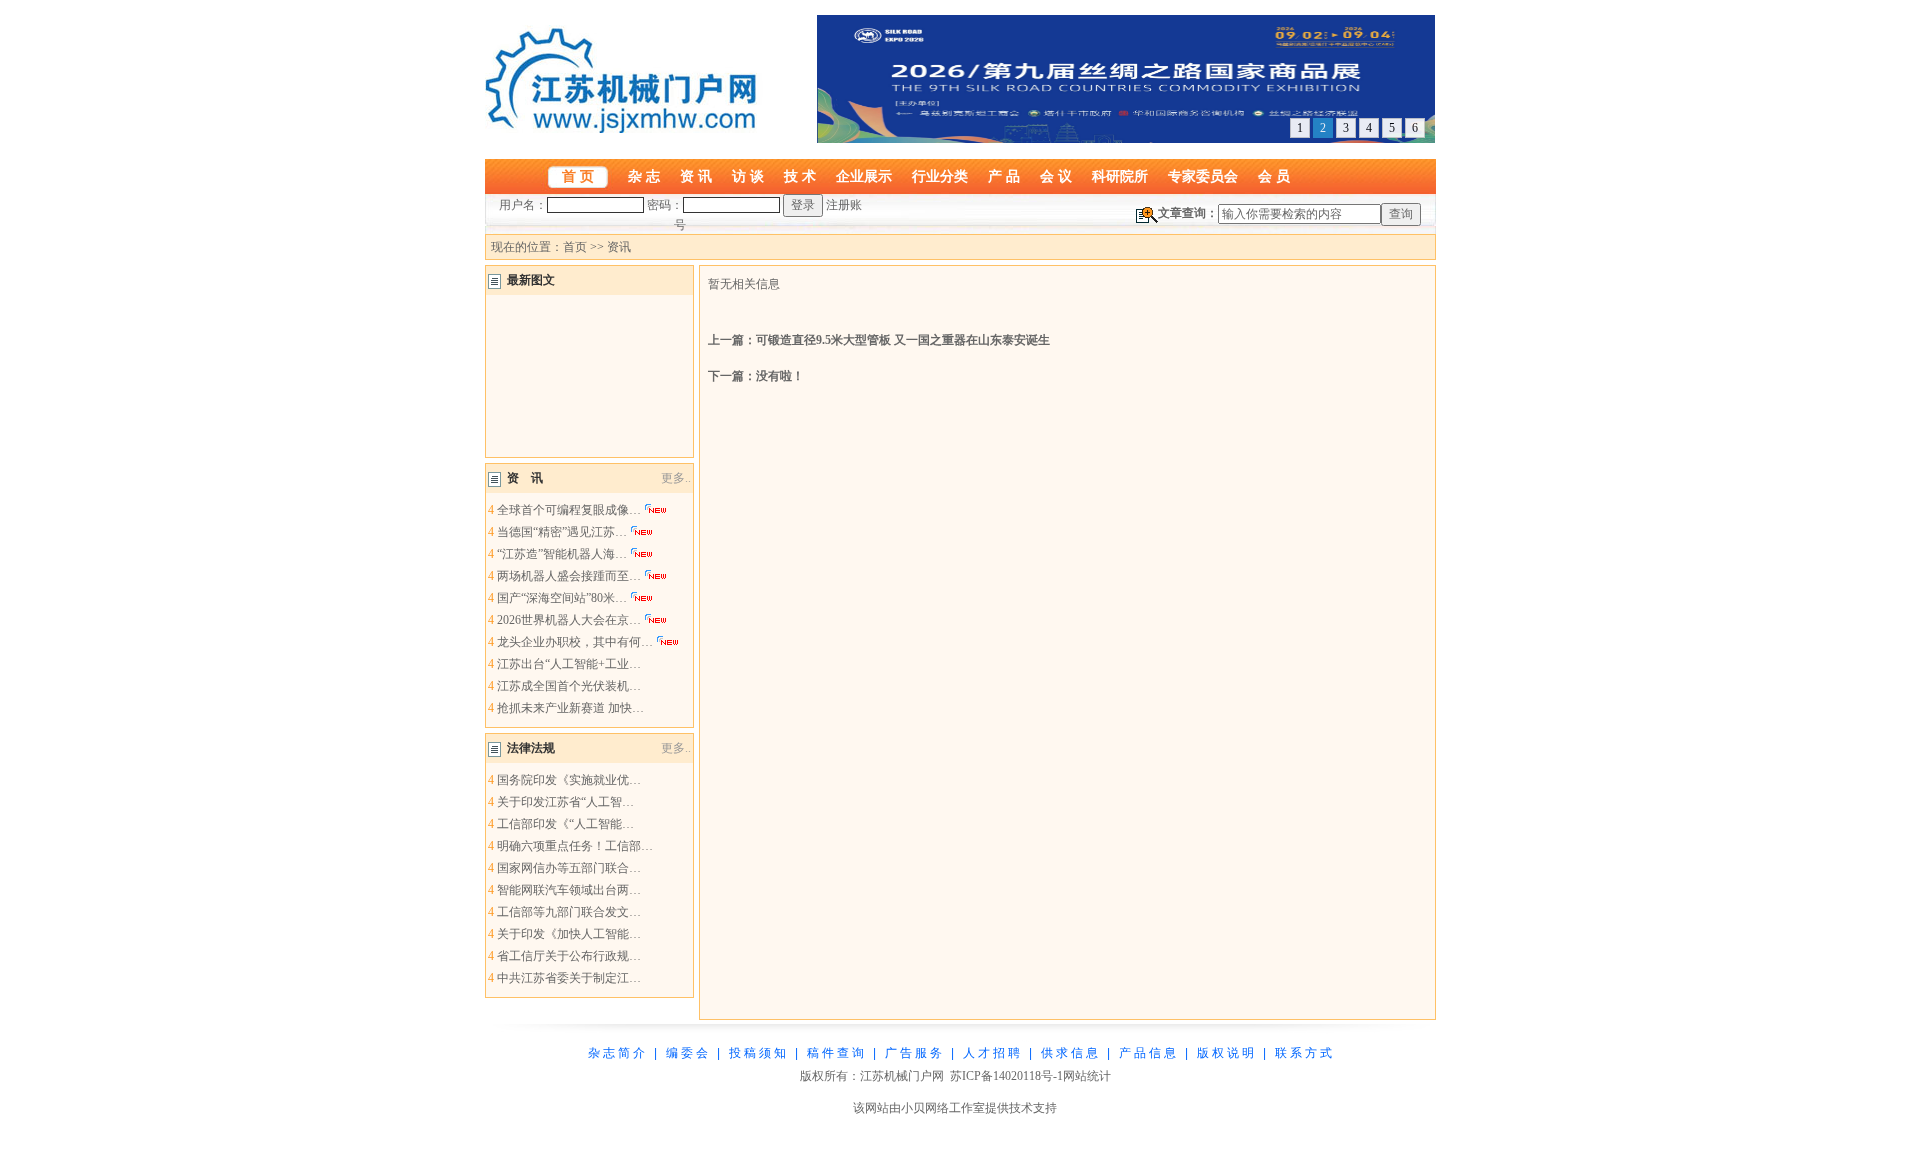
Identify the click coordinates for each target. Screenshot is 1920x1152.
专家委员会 (1203, 176)
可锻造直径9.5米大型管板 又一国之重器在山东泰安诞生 (903, 340)
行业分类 (940, 176)
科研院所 (1120, 176)
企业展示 (864, 176)
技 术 (800, 176)
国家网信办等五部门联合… (569, 868)
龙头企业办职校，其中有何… (575, 642)
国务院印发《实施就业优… (569, 780)
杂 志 (644, 176)
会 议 (1056, 176)
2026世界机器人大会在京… (569, 620)
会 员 (1274, 176)
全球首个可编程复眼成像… (569, 510)
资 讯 (696, 176)
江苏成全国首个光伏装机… (569, 686)
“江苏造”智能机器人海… (562, 554)
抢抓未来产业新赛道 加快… (570, 708)
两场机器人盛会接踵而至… (569, 576)
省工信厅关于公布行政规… (569, 956)
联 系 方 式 (1303, 1053)
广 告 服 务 (913, 1053)
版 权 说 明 (1225, 1053)
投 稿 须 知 (757, 1053)
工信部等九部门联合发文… (569, 912)
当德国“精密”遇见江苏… (562, 532)
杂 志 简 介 (616, 1053)
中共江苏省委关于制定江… (569, 978)
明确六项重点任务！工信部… (575, 846)
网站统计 (1087, 1076)
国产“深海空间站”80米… (562, 598)
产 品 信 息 (1147, 1053)
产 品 (1004, 176)
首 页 (578, 176)
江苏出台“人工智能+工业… (569, 664)
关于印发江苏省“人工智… (565, 802)
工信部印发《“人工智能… (565, 824)
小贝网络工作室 (943, 1108)
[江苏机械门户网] (625, 129)
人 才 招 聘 (991, 1053)
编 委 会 (687, 1053)
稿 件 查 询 (835, 1053)
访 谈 (748, 176)
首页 (575, 247)
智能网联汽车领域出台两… (569, 890)
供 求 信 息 (1069, 1053)
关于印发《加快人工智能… (569, 934)
